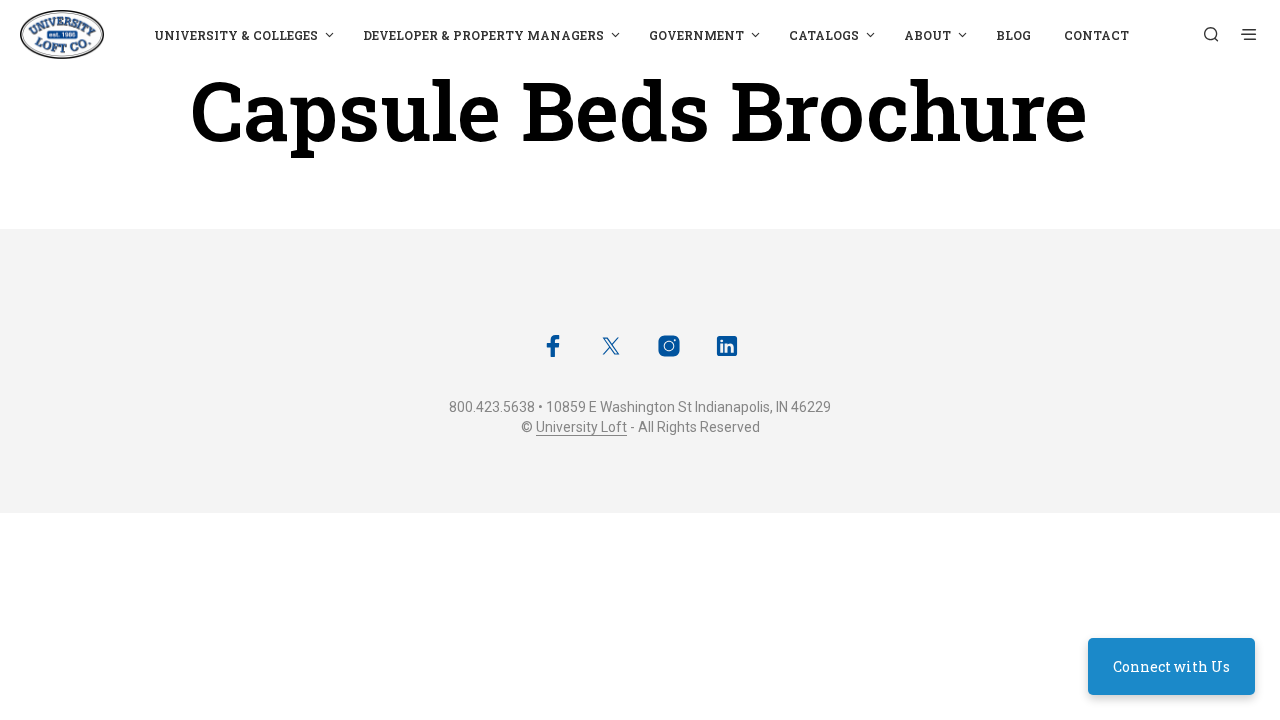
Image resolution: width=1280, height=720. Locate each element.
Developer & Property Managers (483, 35)
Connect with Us (1171, 666)
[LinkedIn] (727, 346)
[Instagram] (669, 346)
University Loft (581, 427)
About (927, 35)
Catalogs (824, 35)
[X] (611, 346)
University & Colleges (236, 35)
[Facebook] (553, 346)
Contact (1096, 35)
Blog (1013, 35)
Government (696, 35)
